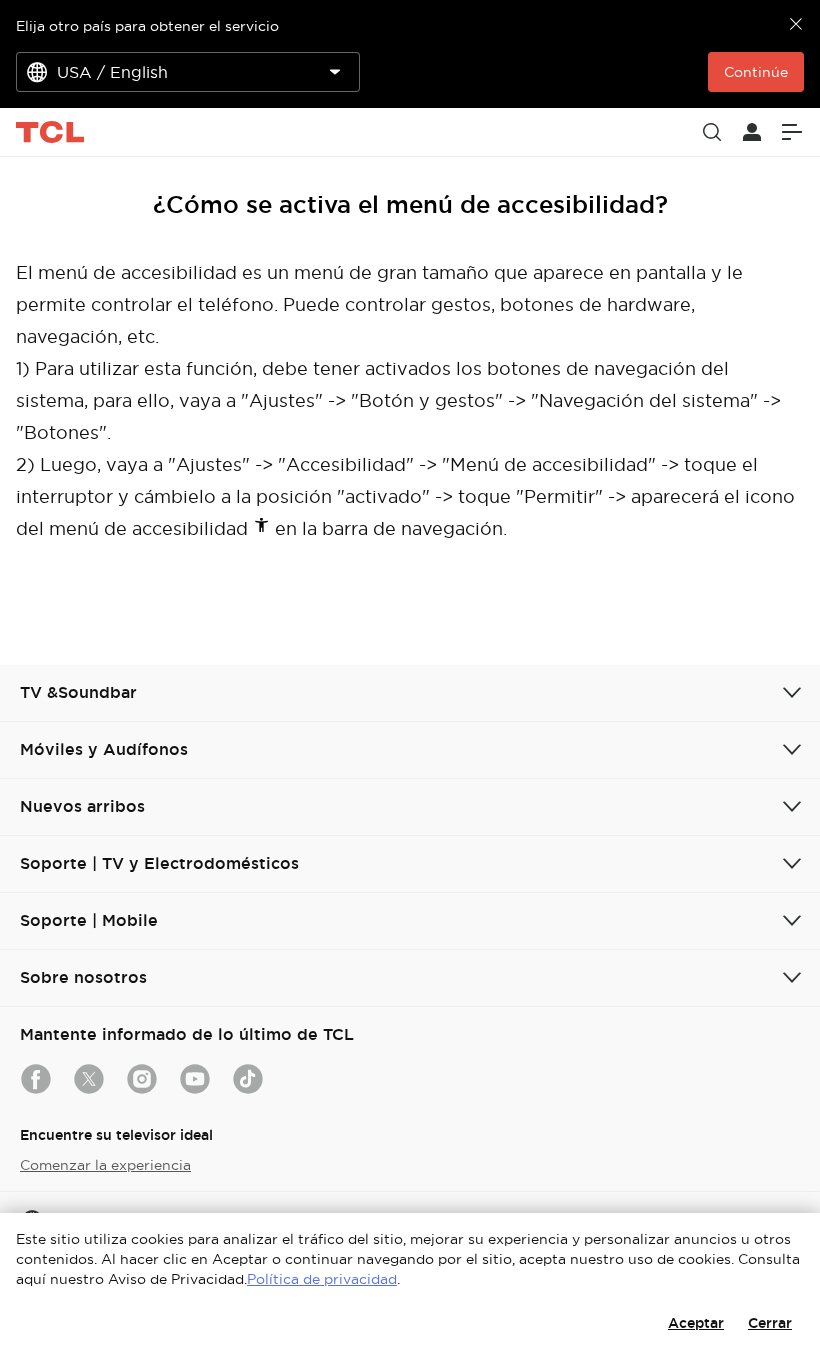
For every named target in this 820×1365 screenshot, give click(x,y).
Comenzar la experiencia (105, 1165)
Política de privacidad (322, 1279)
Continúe (756, 72)
